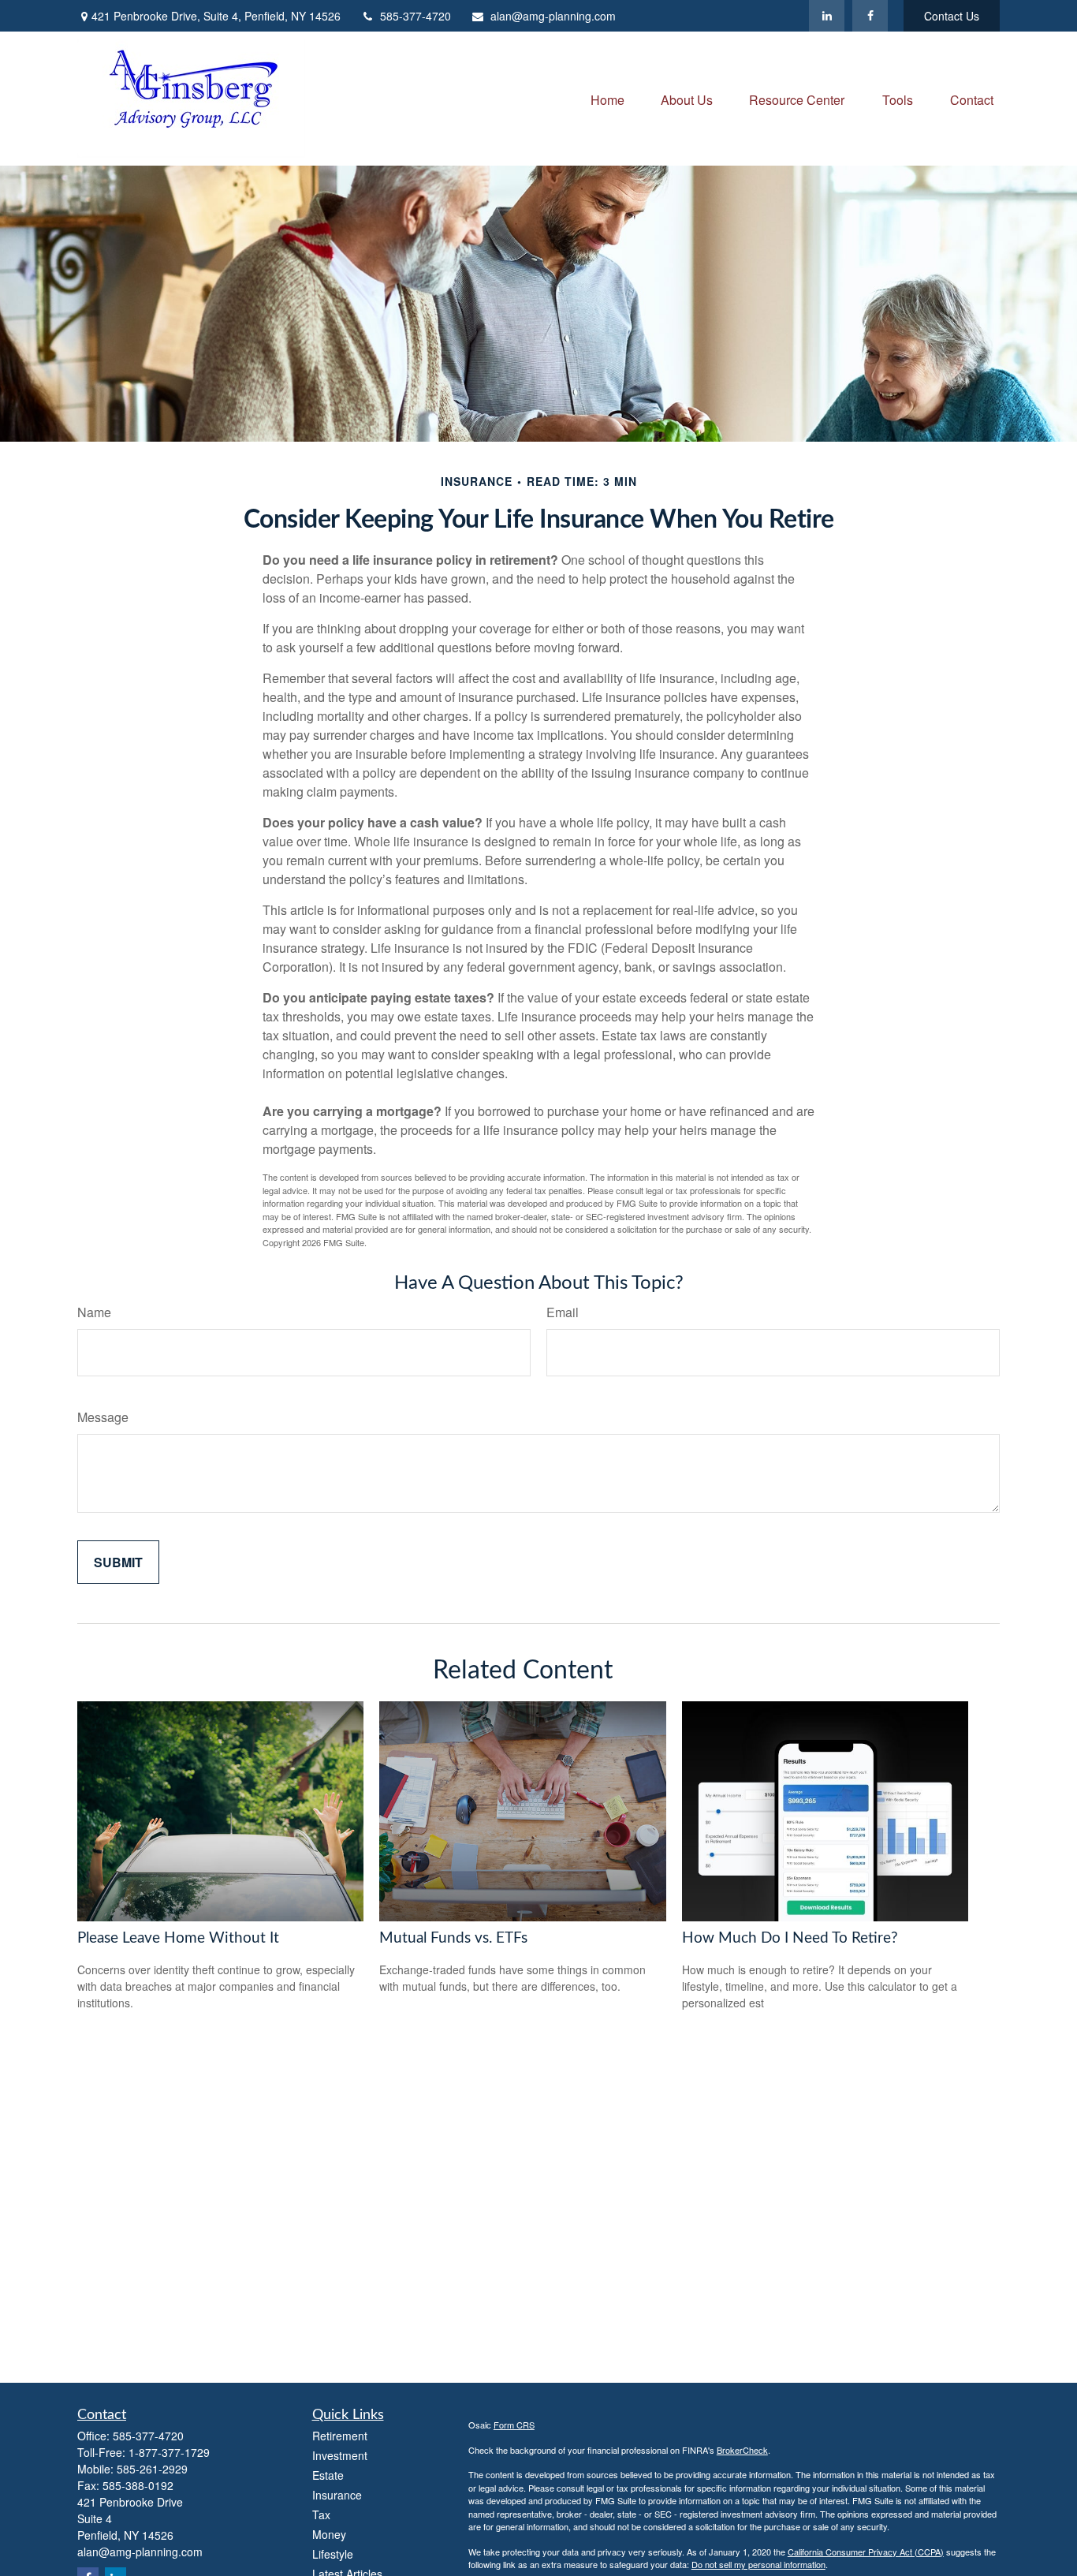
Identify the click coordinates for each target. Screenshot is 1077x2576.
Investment (340, 2455)
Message (103, 1417)
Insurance (337, 2495)
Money (329, 2534)
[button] (607, 98)
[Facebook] (870, 16)
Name (94, 1312)
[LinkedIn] (827, 16)
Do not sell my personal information (758, 2564)
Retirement (340, 2436)
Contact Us (952, 16)
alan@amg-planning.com (553, 16)
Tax (321, 2514)
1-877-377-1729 (169, 2452)
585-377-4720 (416, 16)
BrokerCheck (742, 2450)
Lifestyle (333, 2554)
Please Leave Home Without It (178, 1938)
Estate (328, 2475)
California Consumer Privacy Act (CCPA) (866, 2552)
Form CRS (514, 2425)
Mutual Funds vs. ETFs (453, 1938)
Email (563, 1312)
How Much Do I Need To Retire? (790, 1938)
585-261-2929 (152, 2469)
